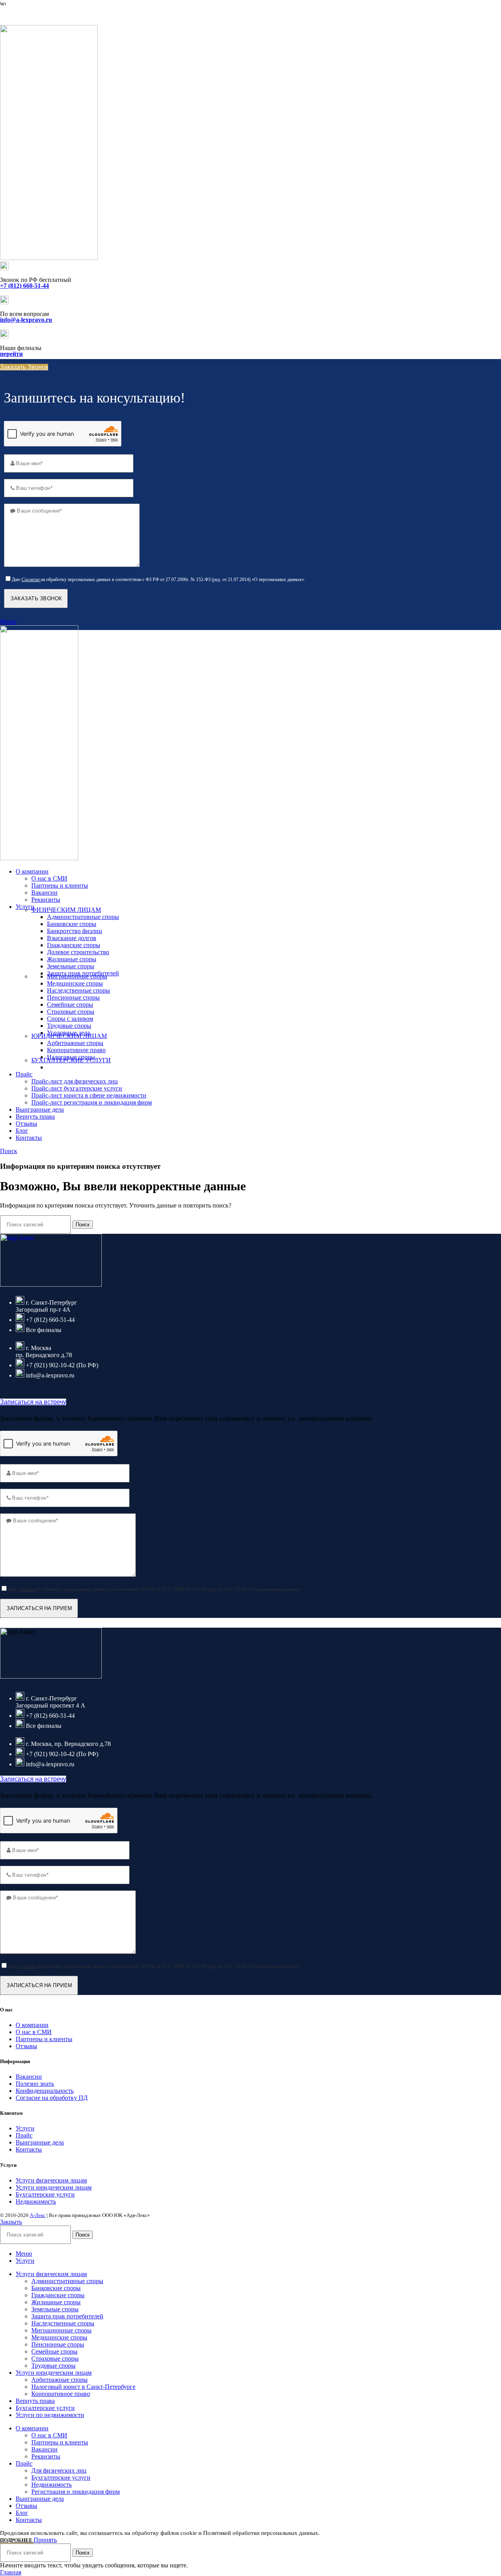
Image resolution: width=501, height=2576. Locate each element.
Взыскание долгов (72, 938)
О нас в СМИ (49, 878)
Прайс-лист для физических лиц (75, 1081)
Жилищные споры (72, 959)
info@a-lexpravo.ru (26, 320)
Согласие (31, 579)
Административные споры (83, 917)
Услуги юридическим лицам (54, 2187)
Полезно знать (35, 2084)
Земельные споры (71, 966)
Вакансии (44, 893)
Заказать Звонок (24, 367)
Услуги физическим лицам (51, 2180)
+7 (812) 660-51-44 (24, 15)
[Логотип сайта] (49, 258)
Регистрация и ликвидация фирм (76, 2492)
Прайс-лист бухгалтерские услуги (77, 1088)
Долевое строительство (78, 952)
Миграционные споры (77, 976)
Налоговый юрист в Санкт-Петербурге (83, 2387)
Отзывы (26, 2046)
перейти (11, 354)
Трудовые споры (69, 1026)
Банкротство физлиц (75, 931)
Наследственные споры (78, 990)
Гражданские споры (74, 945)
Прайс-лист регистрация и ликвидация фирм (92, 1102)
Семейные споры (70, 1005)
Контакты (29, 2149)
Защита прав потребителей (67, 2316)
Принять (45, 2540)
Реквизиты (46, 900)
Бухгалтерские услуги (45, 2194)
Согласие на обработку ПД (52, 2098)
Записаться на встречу (33, 1402)
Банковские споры (72, 924)
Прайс (24, 2135)
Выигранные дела (40, 2142)
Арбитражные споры (75, 1043)
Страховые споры (71, 1012)
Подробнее (17, 2540)
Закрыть (11, 2222)
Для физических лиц (59, 2470)
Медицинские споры (75, 983)
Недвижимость (36, 2201)
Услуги (25, 2128)
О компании (32, 2025)
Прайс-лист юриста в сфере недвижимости (89, 1095)
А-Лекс (38, 2215)
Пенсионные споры (73, 997)
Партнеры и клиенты (60, 885)
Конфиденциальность (45, 2091)
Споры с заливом (70, 1019)
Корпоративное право (76, 1050)
